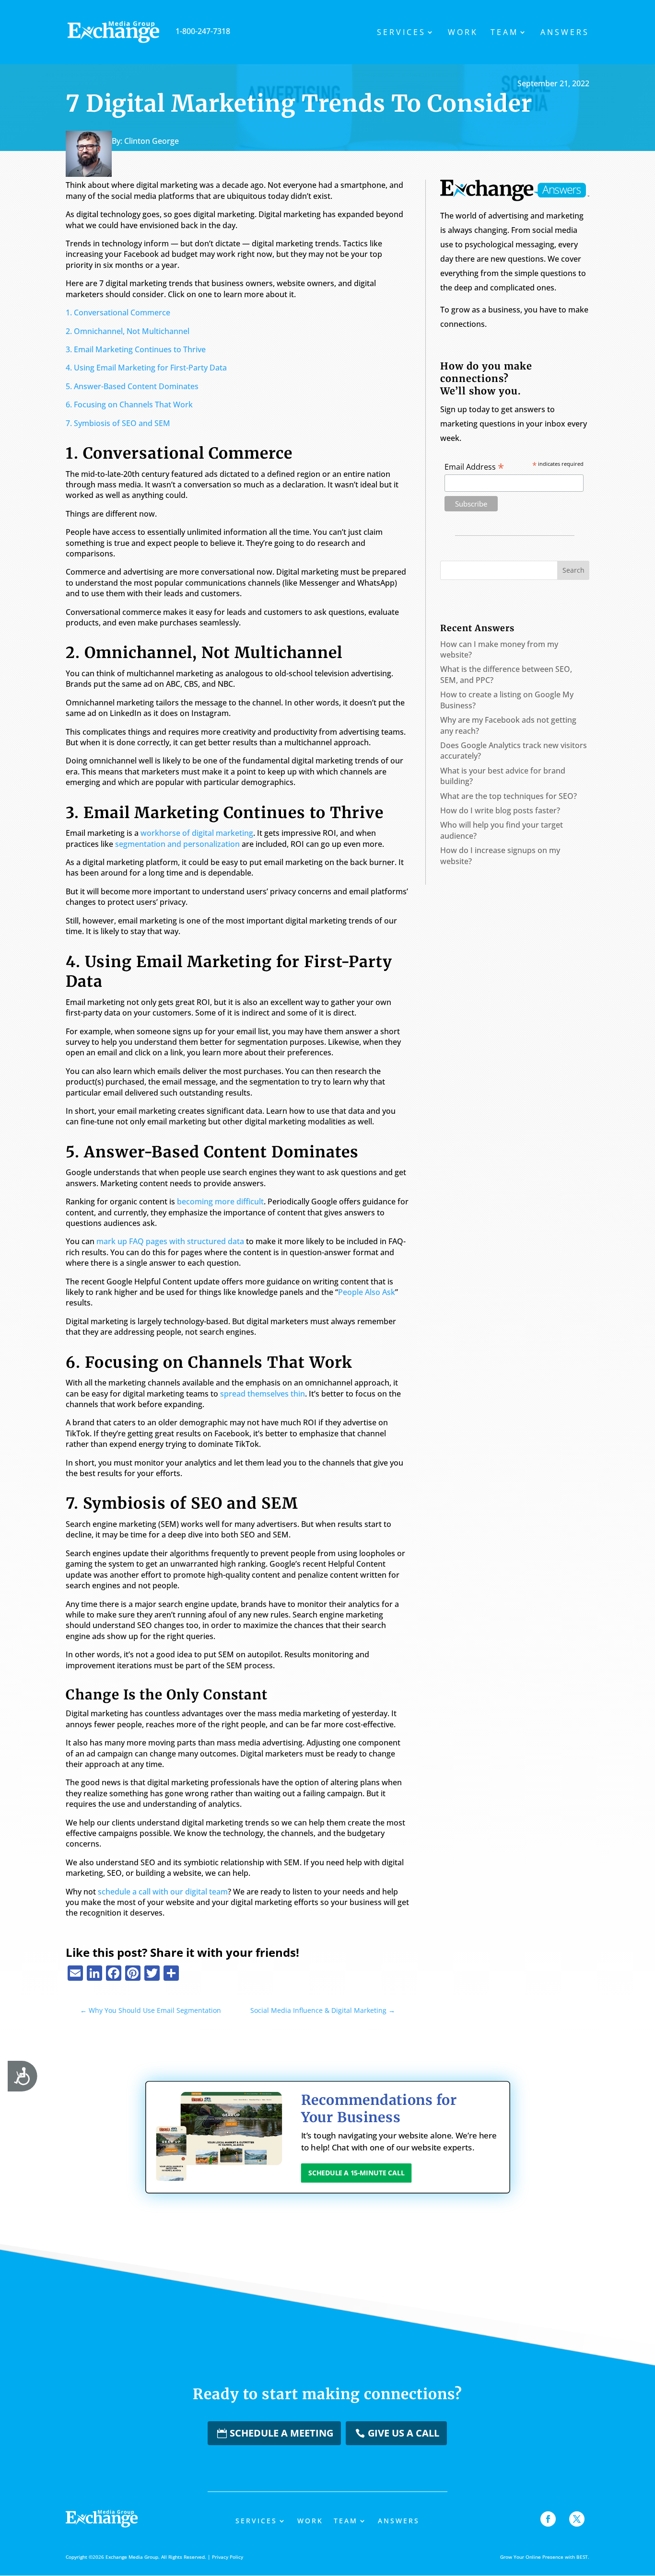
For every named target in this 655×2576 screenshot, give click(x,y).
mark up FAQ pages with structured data (170, 1241)
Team (504, 33)
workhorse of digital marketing (197, 833)
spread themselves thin (263, 1394)
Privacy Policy (228, 2557)
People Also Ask (367, 1292)
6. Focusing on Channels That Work (129, 404)
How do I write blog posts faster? (500, 810)
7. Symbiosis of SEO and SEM (118, 423)
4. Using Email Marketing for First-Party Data (146, 368)
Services (401, 33)
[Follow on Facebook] (548, 2519)
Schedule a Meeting (281, 2433)
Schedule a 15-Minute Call (356, 2173)
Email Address (474, 466)
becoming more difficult (220, 1201)
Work (463, 33)
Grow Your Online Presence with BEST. (545, 2557)
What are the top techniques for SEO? (509, 796)
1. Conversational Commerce (118, 312)
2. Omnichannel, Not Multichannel (128, 331)
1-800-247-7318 (203, 31)
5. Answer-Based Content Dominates (132, 386)
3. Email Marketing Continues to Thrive (136, 349)
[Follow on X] (577, 2519)
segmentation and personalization (177, 844)
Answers (565, 33)
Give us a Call (404, 2433)
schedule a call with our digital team (163, 1892)
